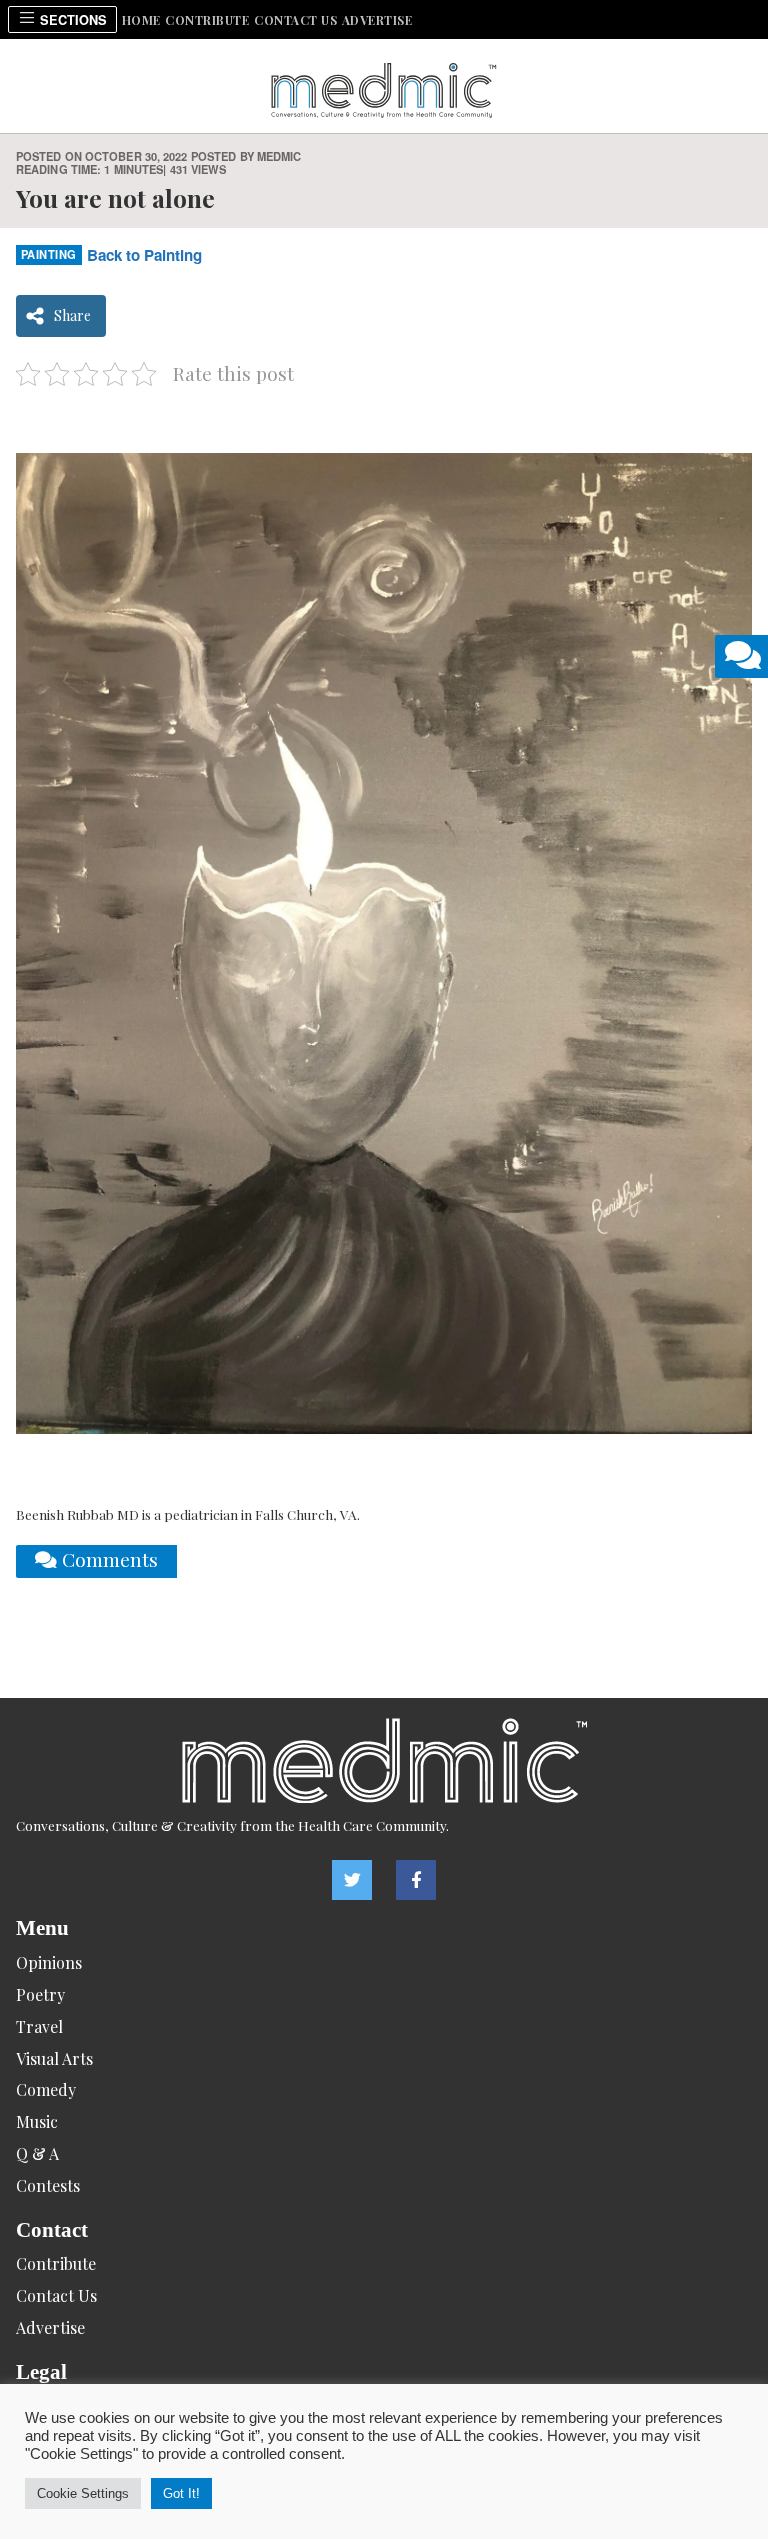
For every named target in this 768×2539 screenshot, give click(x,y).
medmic (279, 156)
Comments (107, 1559)
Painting (49, 254)
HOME (141, 20)
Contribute (207, 20)
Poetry (40, 1994)
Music (37, 2121)
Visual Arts (54, 2058)
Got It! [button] (181, 2493)
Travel (39, 2026)
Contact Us (295, 20)
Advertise (377, 20)
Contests (48, 2185)
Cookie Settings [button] (83, 2493)
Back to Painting (144, 255)
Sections (71, 20)
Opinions (49, 1962)
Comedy (46, 2089)
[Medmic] (384, 1760)
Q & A (37, 2153)
